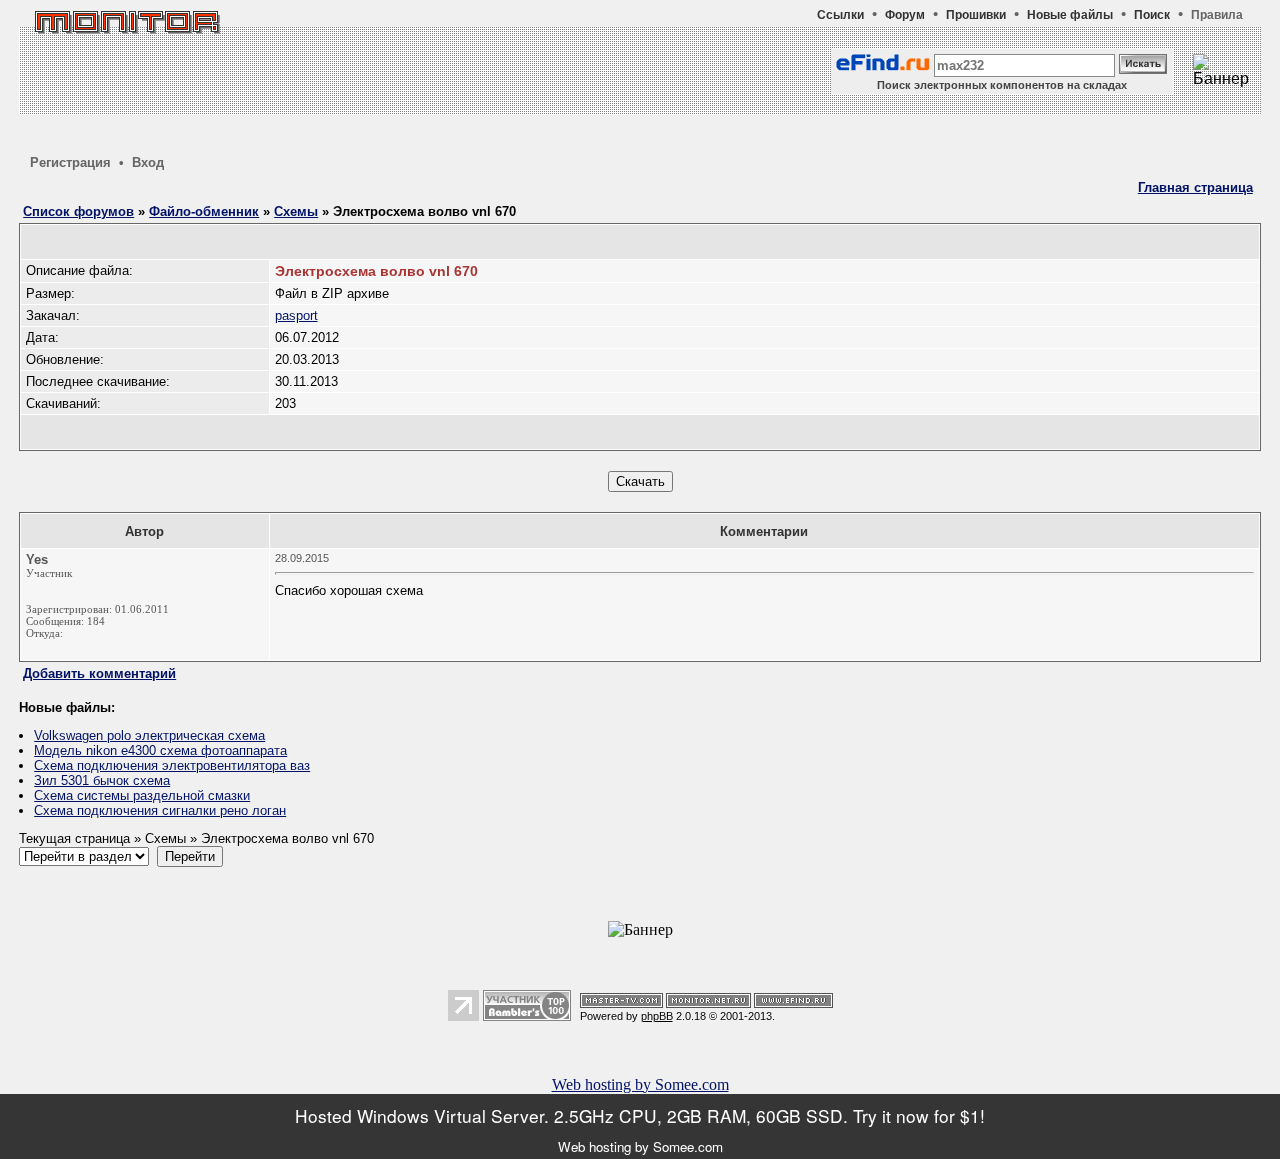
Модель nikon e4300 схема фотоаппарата (160, 750)
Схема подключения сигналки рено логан (160, 810)
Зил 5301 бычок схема (102, 780)
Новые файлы (1070, 15)
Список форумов (78, 211)
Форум (905, 15)
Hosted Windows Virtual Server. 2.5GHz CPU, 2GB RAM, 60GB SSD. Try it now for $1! (640, 1115)
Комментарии (764, 531)
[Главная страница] (126, 44)
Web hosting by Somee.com (640, 1084)
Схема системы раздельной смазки (142, 795)
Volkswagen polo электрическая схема (149, 735)
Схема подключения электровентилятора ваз (172, 765)
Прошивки (976, 15)
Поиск (1152, 15)
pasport (296, 315)
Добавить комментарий (99, 673)
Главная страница (1195, 187)
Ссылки (840, 15)
